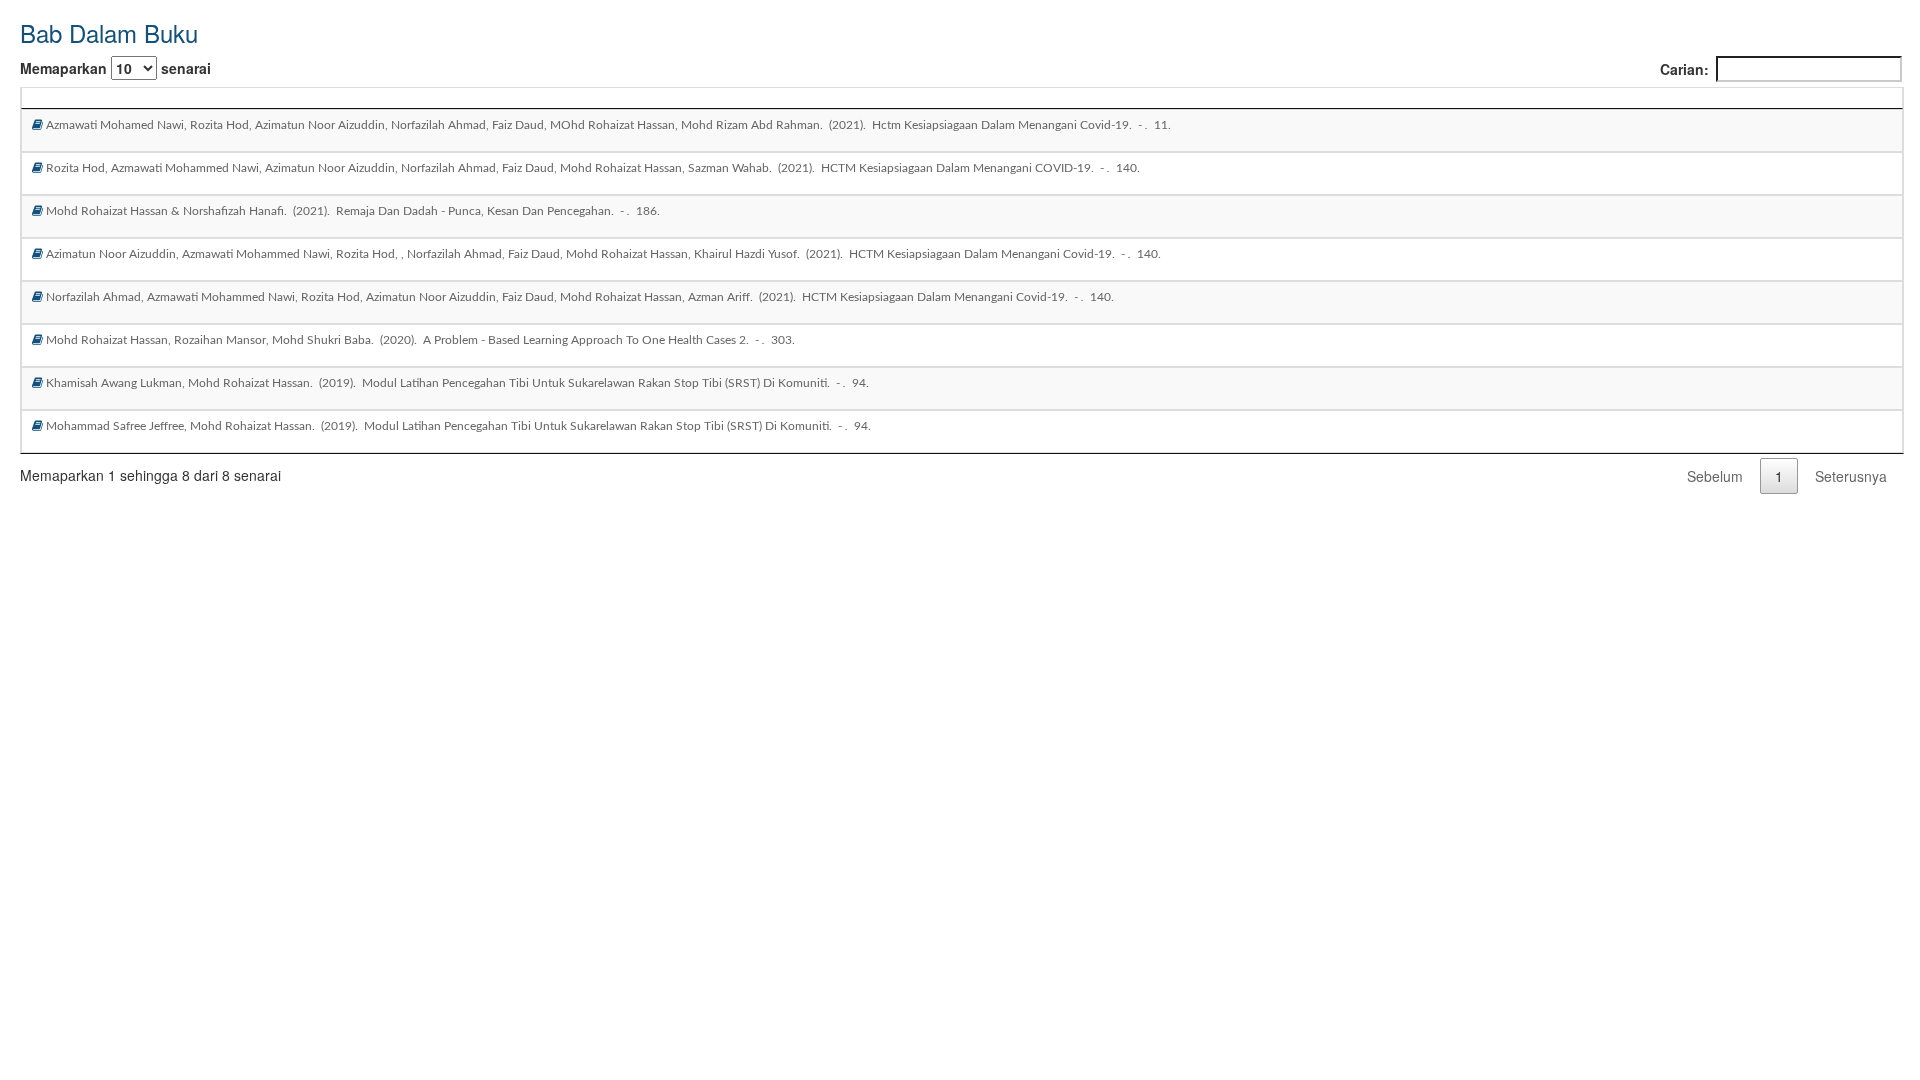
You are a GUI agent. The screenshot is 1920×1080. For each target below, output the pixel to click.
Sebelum (1715, 476)
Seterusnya (1851, 476)
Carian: (1684, 69)
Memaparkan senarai (115, 68)
